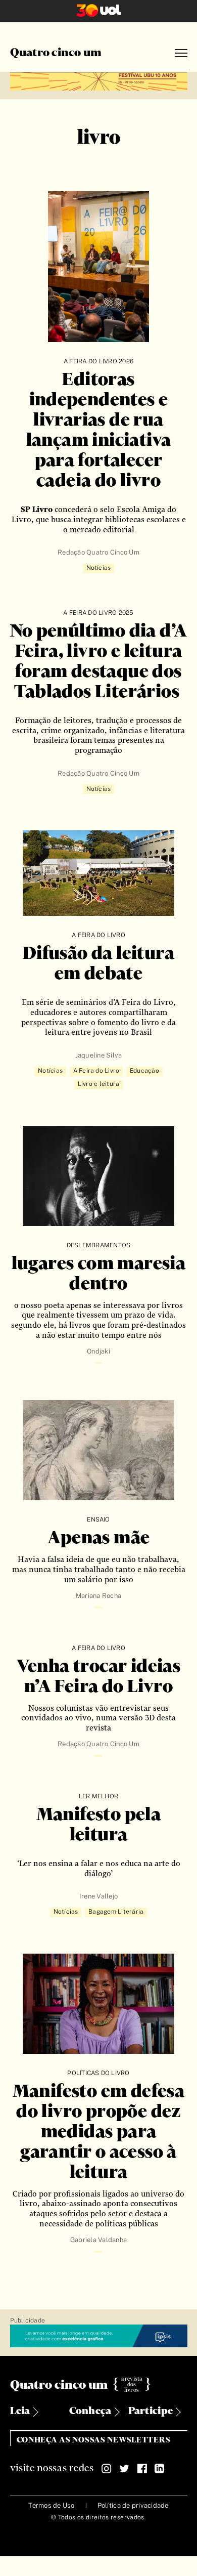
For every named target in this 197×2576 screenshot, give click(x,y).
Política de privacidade (133, 2505)
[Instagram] (107, 2469)
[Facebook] (142, 2469)
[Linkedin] (160, 2469)
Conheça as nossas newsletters (94, 2440)
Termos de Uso (51, 2505)
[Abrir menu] (181, 53)
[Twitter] (124, 2469)
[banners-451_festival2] (99, 80)
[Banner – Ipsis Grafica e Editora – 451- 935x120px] (99, 2336)
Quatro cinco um (56, 53)
